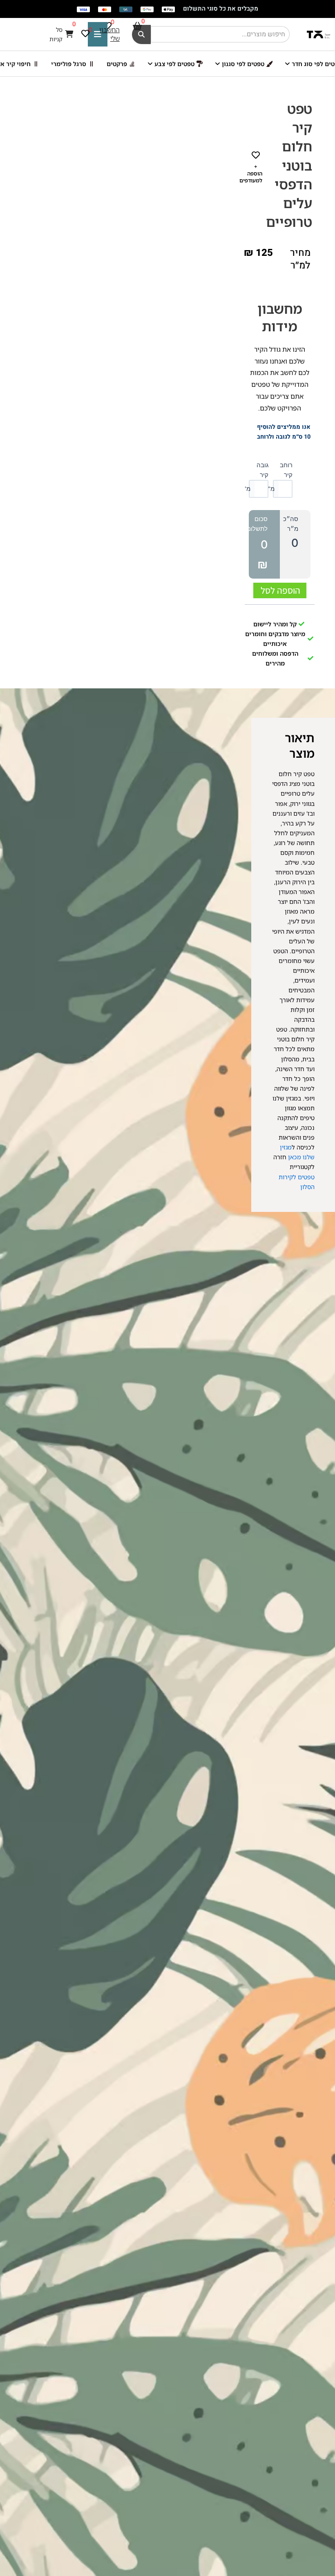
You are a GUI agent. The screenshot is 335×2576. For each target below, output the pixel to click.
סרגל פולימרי (69, 64)
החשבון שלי (109, 34)
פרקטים (117, 64)
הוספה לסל (280, 590)
